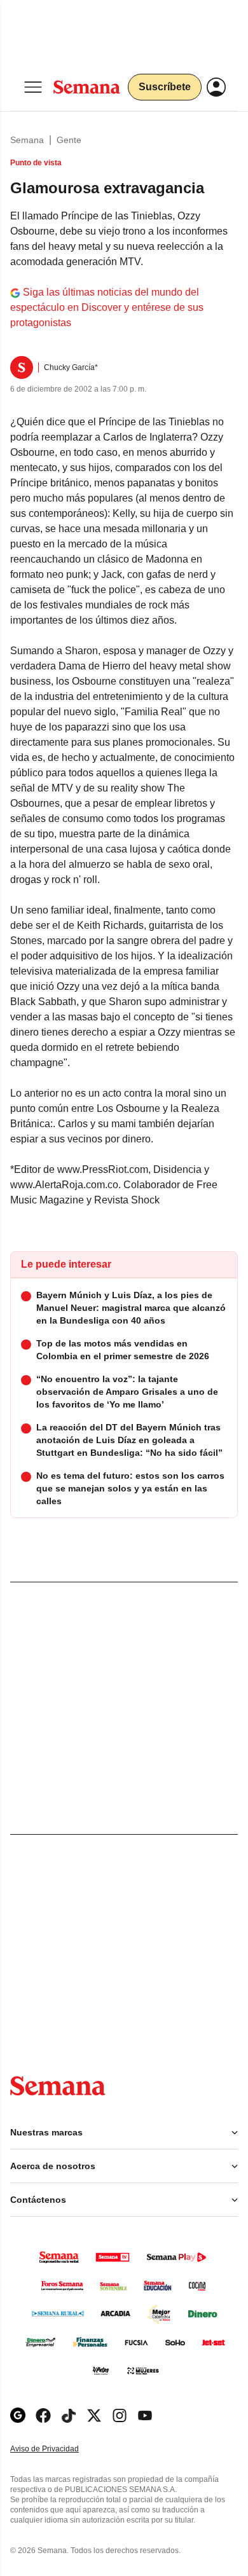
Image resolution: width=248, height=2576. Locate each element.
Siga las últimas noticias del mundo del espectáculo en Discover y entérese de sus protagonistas (107, 307)
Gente (69, 140)
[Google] (18, 2415)
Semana (27, 140)
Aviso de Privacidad (58, 2449)
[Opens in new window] (43, 2415)
